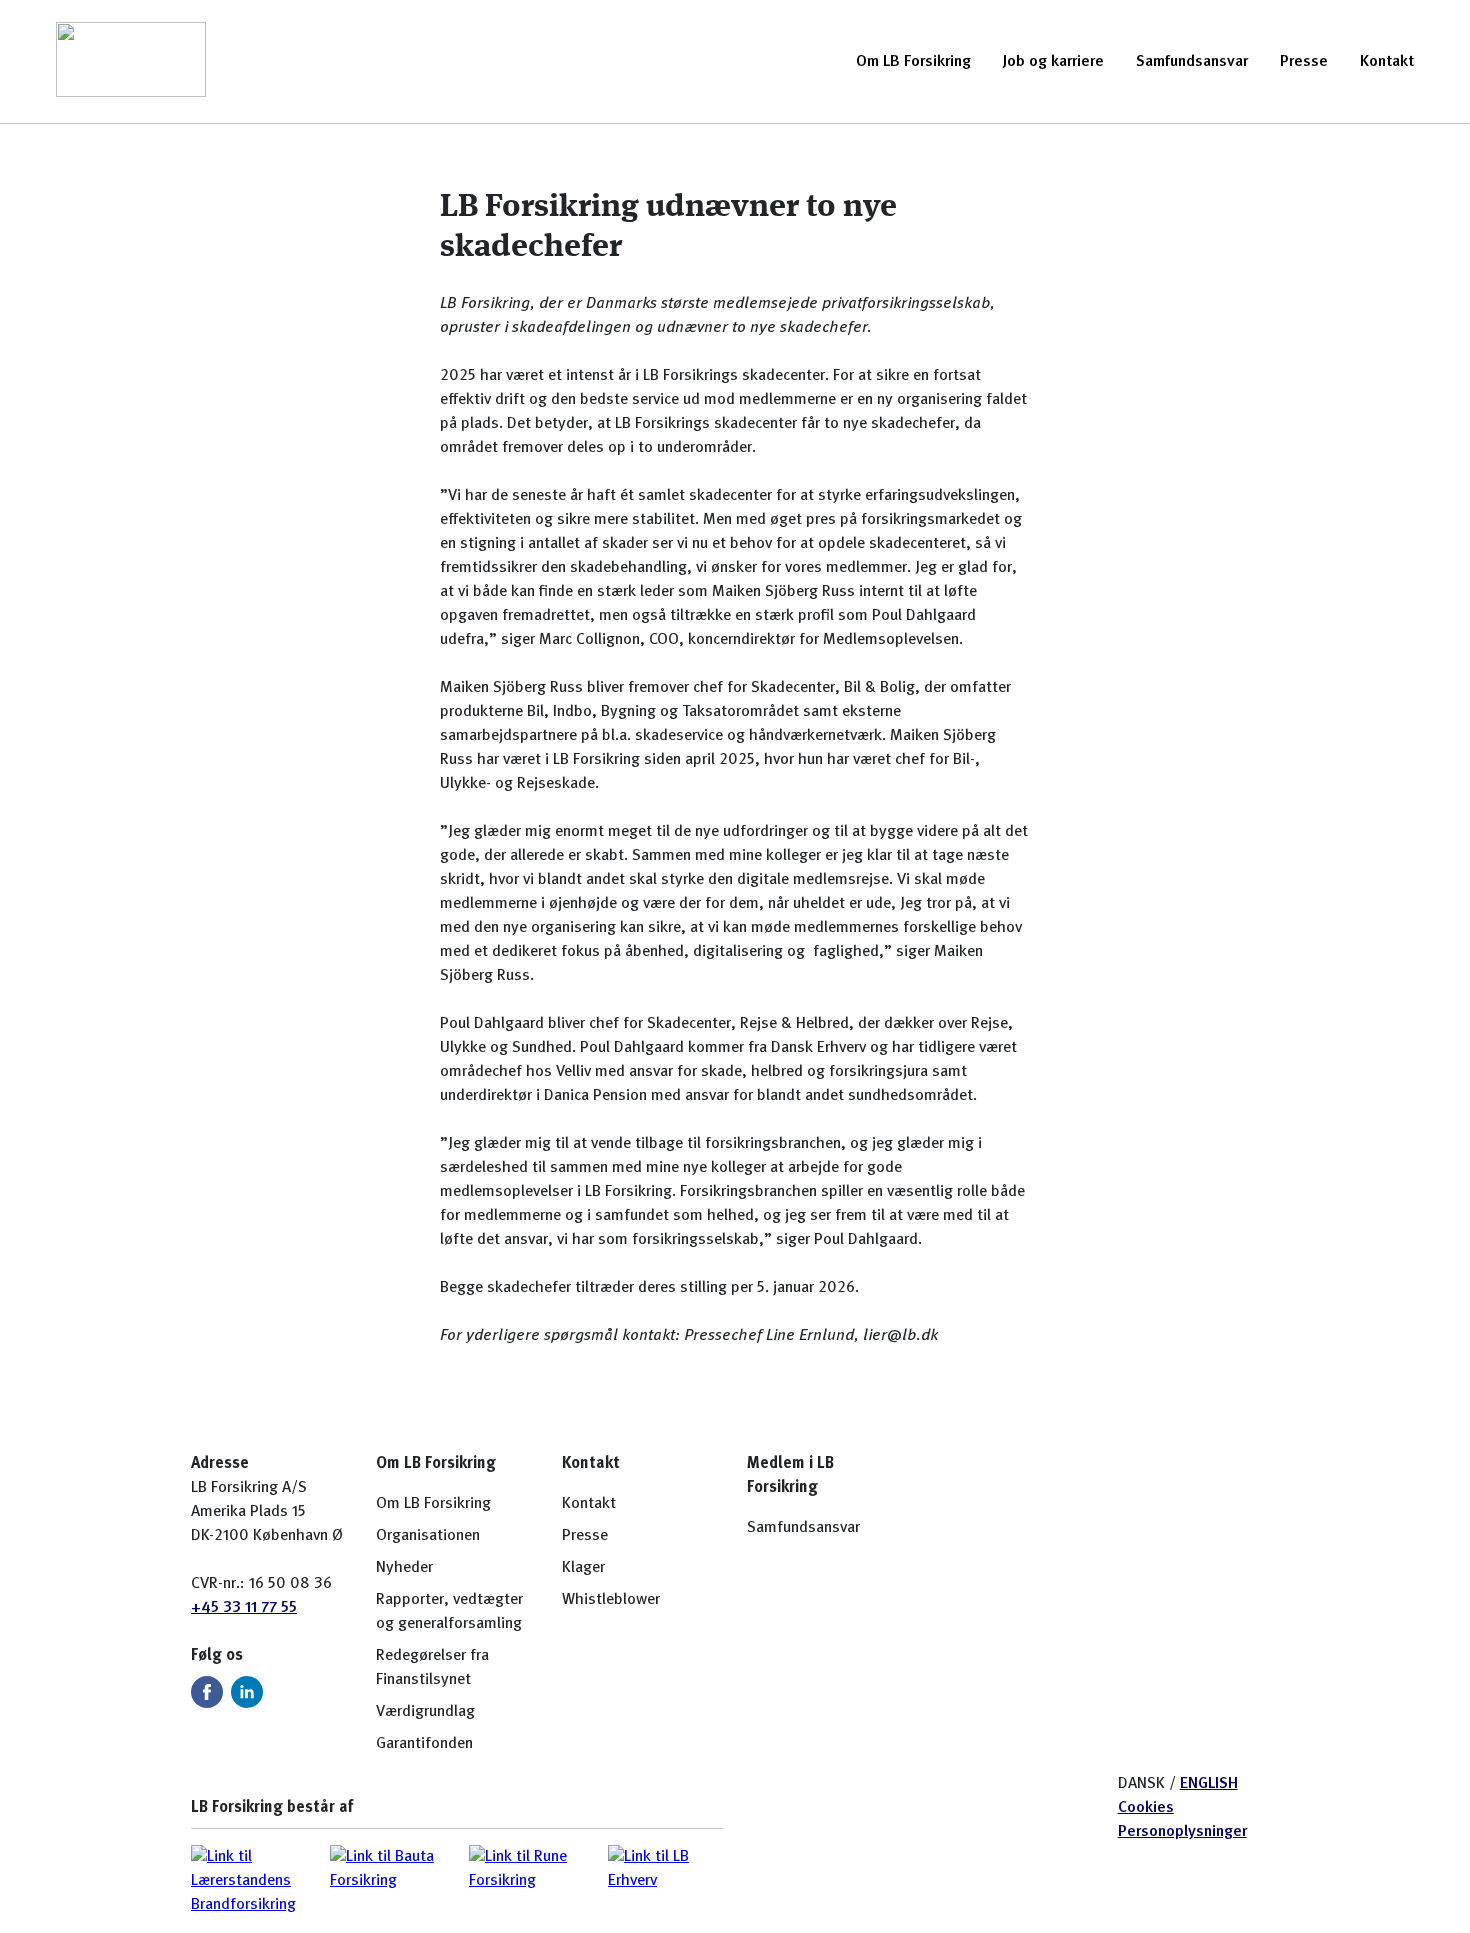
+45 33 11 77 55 (244, 1608)
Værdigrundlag (425, 1712)
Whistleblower (611, 1600)
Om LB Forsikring (913, 62)
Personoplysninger (1182, 1832)
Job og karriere (1053, 62)
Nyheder (404, 1568)
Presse (1304, 62)
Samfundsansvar (1192, 62)
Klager (583, 1568)
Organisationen (428, 1536)
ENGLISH (1209, 1784)
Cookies (1146, 1808)
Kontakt (1387, 62)
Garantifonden (424, 1744)
